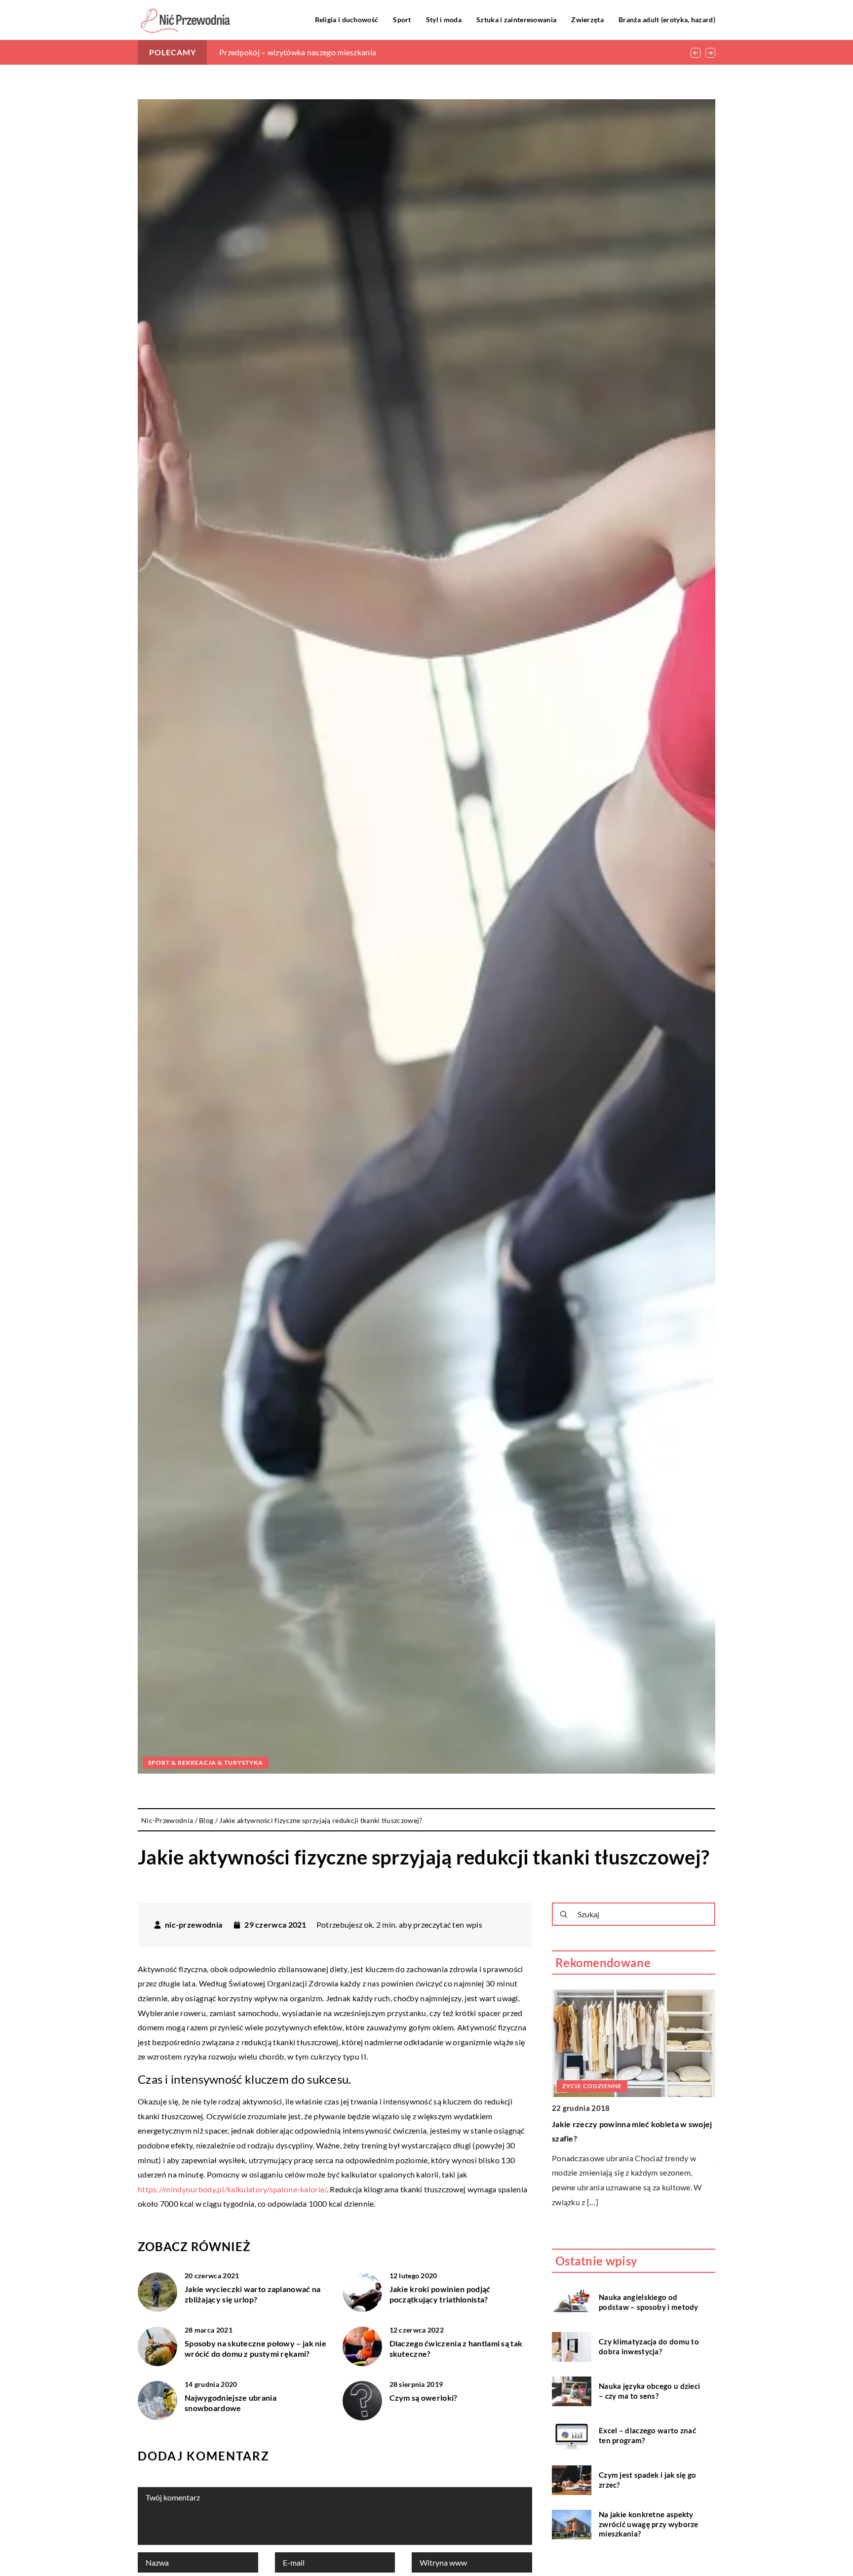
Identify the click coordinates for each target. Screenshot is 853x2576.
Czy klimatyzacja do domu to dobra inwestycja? (649, 2346)
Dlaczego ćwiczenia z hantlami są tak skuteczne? (456, 2348)
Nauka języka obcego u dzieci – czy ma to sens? (649, 2391)
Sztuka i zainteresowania (516, 20)
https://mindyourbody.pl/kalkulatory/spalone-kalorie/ (232, 2189)
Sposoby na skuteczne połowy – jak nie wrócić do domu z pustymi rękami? (255, 2348)
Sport (402, 20)
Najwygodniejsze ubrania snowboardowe (231, 2403)
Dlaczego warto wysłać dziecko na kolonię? (294, 52)
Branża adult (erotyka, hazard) (667, 20)
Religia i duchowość (347, 20)
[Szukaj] (564, 1914)
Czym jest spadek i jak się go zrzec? (648, 2480)
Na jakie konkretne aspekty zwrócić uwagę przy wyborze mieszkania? (649, 2524)
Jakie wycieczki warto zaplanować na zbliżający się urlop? (253, 2294)
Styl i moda (444, 20)
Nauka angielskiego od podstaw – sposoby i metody (649, 2302)
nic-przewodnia (194, 1925)
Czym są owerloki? (424, 2398)
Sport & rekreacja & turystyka (206, 1763)
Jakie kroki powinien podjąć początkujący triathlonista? (440, 2294)
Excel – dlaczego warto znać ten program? (647, 2435)
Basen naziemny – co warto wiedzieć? (620, 2124)
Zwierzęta (587, 20)
